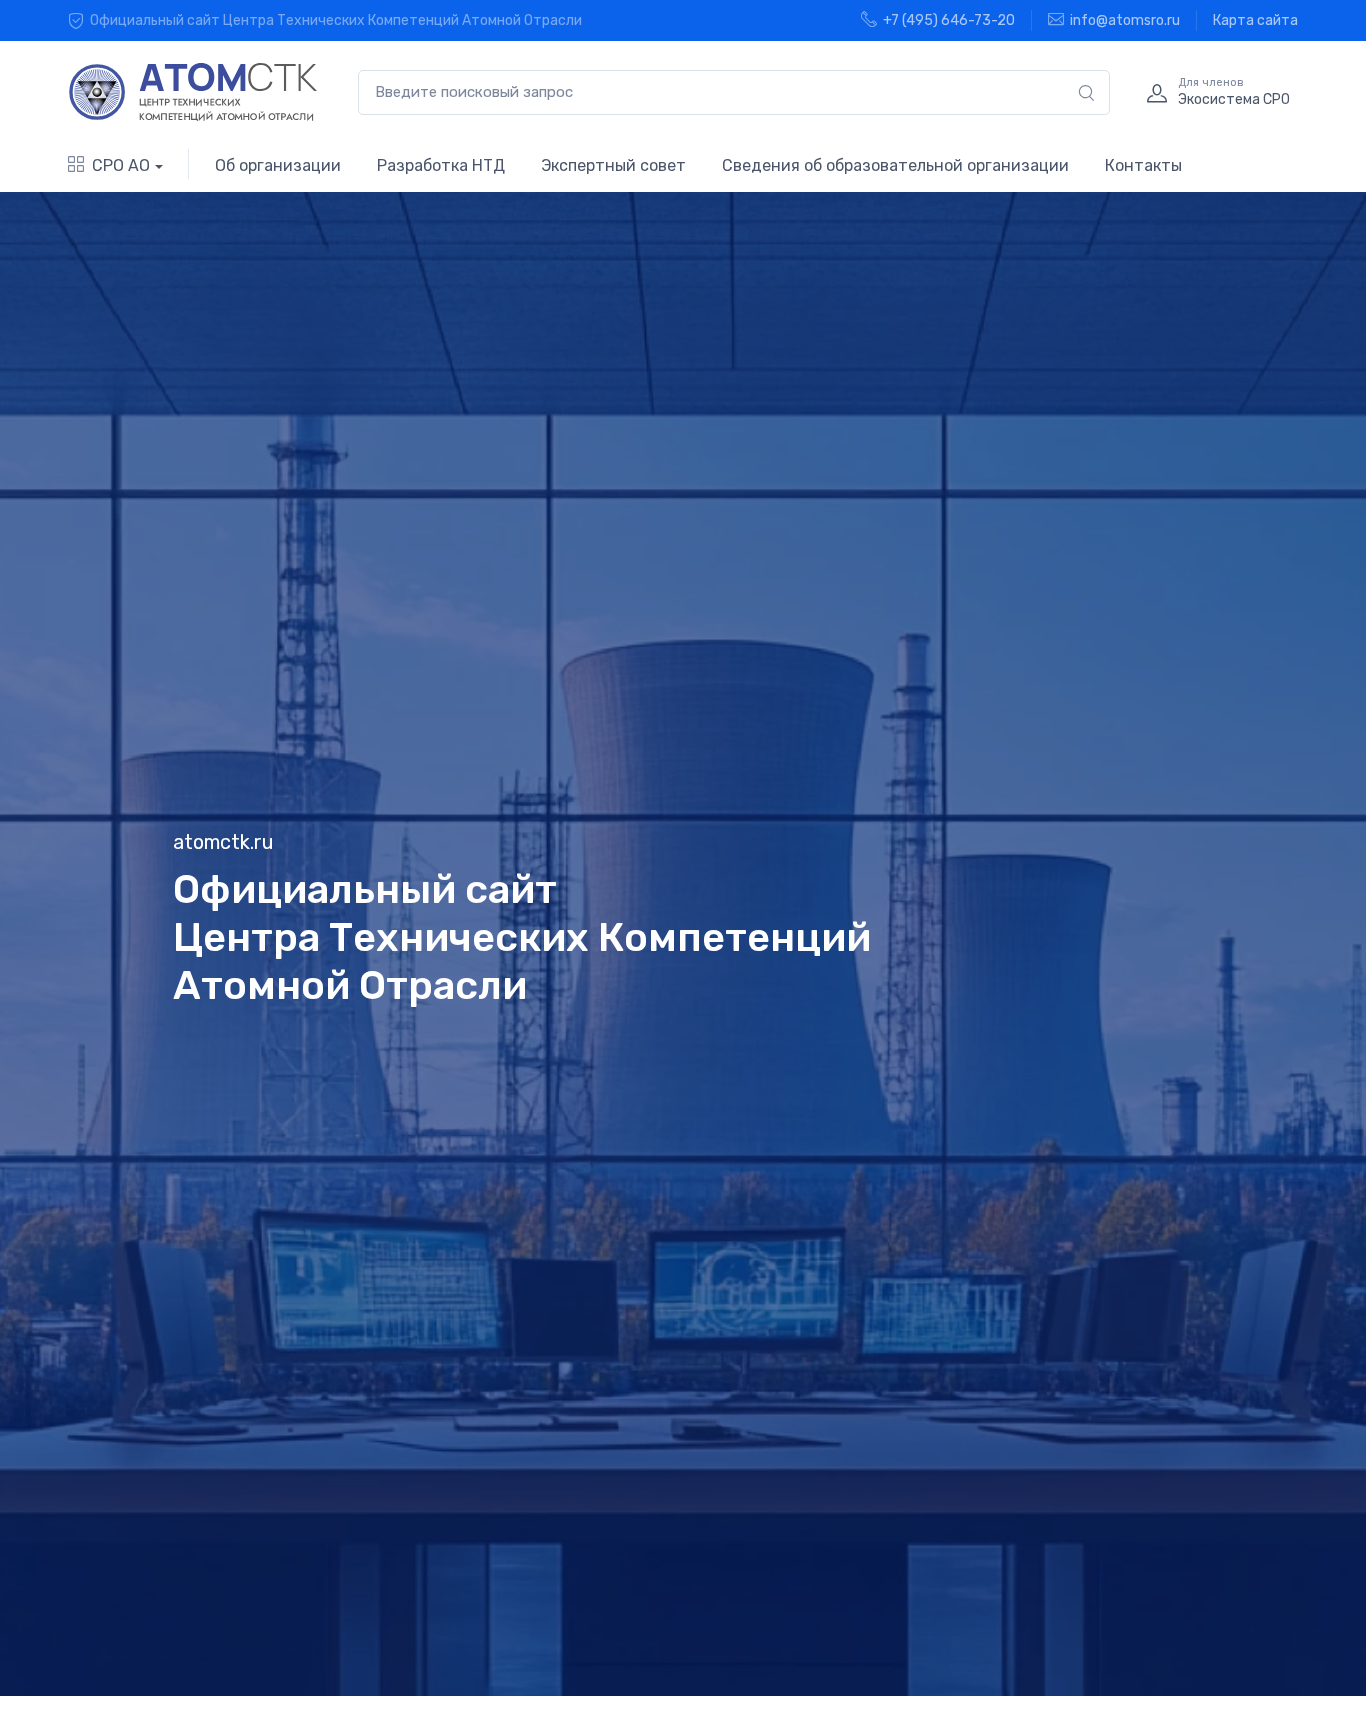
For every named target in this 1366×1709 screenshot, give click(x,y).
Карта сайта (1255, 20)
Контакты (1143, 165)
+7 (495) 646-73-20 (949, 20)
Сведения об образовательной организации (895, 165)
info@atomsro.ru (1125, 20)
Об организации (278, 165)
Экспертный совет (613, 165)
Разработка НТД (441, 165)
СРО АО (121, 165)
